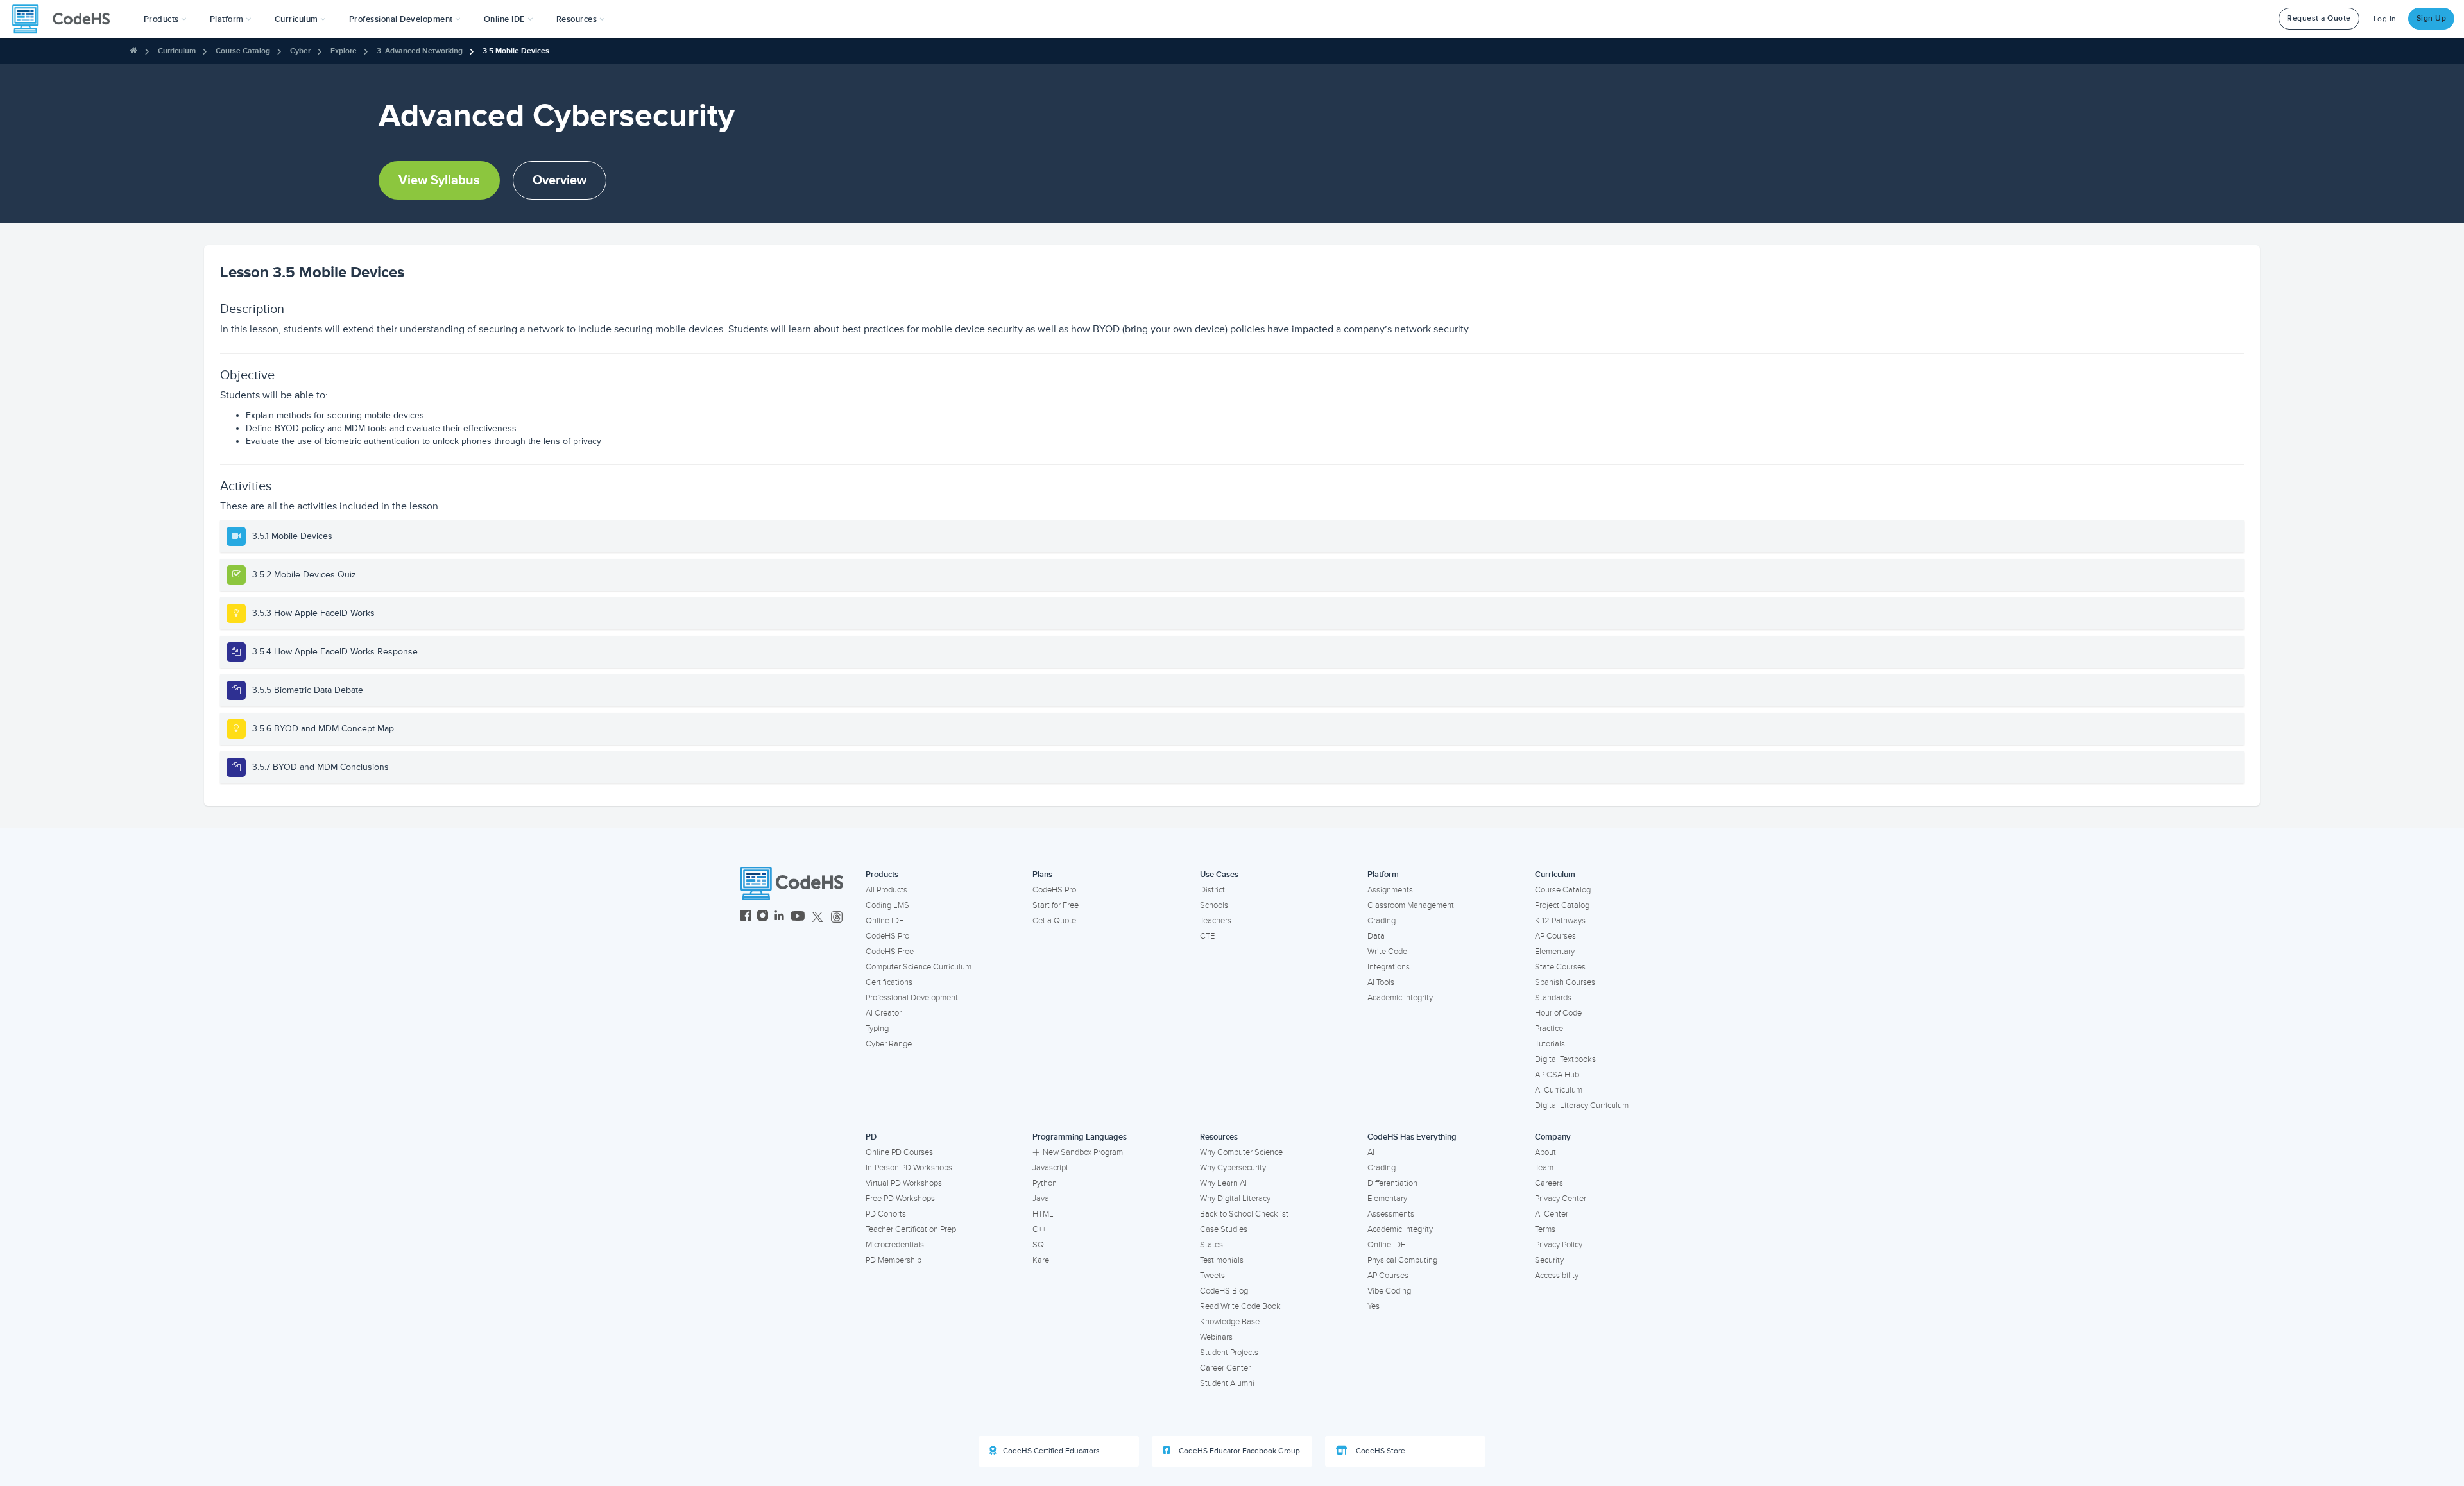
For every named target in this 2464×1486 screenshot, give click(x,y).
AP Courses (1555, 936)
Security (1549, 1260)
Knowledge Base (1230, 1322)
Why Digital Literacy (1235, 1199)
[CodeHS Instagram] (763, 917)
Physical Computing (1402, 1260)
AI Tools (1381, 982)
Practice (1549, 1029)
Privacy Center (1561, 1199)
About (1545, 1152)
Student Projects (1229, 1353)
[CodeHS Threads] (837, 917)
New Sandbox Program (1083, 1152)
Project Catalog (1562, 905)
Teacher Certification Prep (911, 1229)
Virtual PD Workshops (904, 1183)
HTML (1043, 1214)
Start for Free (1056, 905)
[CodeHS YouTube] (798, 917)
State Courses (1560, 967)
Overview (560, 180)
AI (1371, 1152)
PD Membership (894, 1260)
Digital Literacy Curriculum (1582, 1106)
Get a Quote (1054, 921)
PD (871, 1137)
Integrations (1389, 967)
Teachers (1216, 921)
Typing (877, 1029)
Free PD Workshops (900, 1199)
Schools (1214, 905)
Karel (1042, 1260)
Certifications (889, 982)
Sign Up (2432, 18)
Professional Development (912, 998)
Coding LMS (887, 905)
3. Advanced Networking (420, 51)
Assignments (1390, 890)
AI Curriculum (1559, 1090)
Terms (1545, 1229)
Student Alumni (1227, 1383)
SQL (1040, 1245)
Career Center (1225, 1368)
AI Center (1552, 1214)
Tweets (1212, 1276)
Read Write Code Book (1240, 1306)
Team (1544, 1168)
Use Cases (1219, 875)
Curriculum (177, 51)
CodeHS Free (890, 952)
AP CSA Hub (1557, 1075)
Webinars (1216, 1337)
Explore (344, 51)
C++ (1039, 1229)
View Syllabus (439, 180)
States (1211, 1245)
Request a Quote (2319, 18)
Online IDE (885, 921)
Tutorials (1550, 1044)
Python (1045, 1183)
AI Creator (884, 1013)
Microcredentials (895, 1245)
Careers (1549, 1183)
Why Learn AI (1223, 1183)
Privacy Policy (1559, 1245)
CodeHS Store (1380, 1451)
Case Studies (1224, 1229)
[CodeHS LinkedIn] (779, 917)
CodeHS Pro (887, 936)
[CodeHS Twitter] (817, 917)
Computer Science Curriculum (919, 967)
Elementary (1555, 952)
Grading (1382, 921)
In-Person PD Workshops (909, 1168)
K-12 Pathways (1560, 921)
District (1212, 890)
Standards (1553, 998)
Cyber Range (889, 1044)
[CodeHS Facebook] (746, 917)
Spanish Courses (1565, 982)
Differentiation (1392, 1183)
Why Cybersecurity (1233, 1168)
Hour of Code (1558, 1013)
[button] (165, 19)
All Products (886, 890)
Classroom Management (1411, 905)
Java (1041, 1199)
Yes (1373, 1306)
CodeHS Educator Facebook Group (1238, 1451)
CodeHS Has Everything (1412, 1137)
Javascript (1050, 1168)
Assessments (1391, 1214)
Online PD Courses (899, 1152)
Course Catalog (243, 51)
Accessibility (1557, 1276)
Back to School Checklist (1244, 1214)
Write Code (1387, 952)
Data (1376, 936)
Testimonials (1222, 1260)
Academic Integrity (1400, 998)
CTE (1207, 936)
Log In (2385, 19)
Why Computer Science (1241, 1152)
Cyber (300, 51)
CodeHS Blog (1224, 1291)
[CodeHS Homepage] (66, 19)
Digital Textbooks (1565, 1059)
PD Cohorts (886, 1214)
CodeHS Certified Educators (1051, 1451)
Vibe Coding (1389, 1291)
